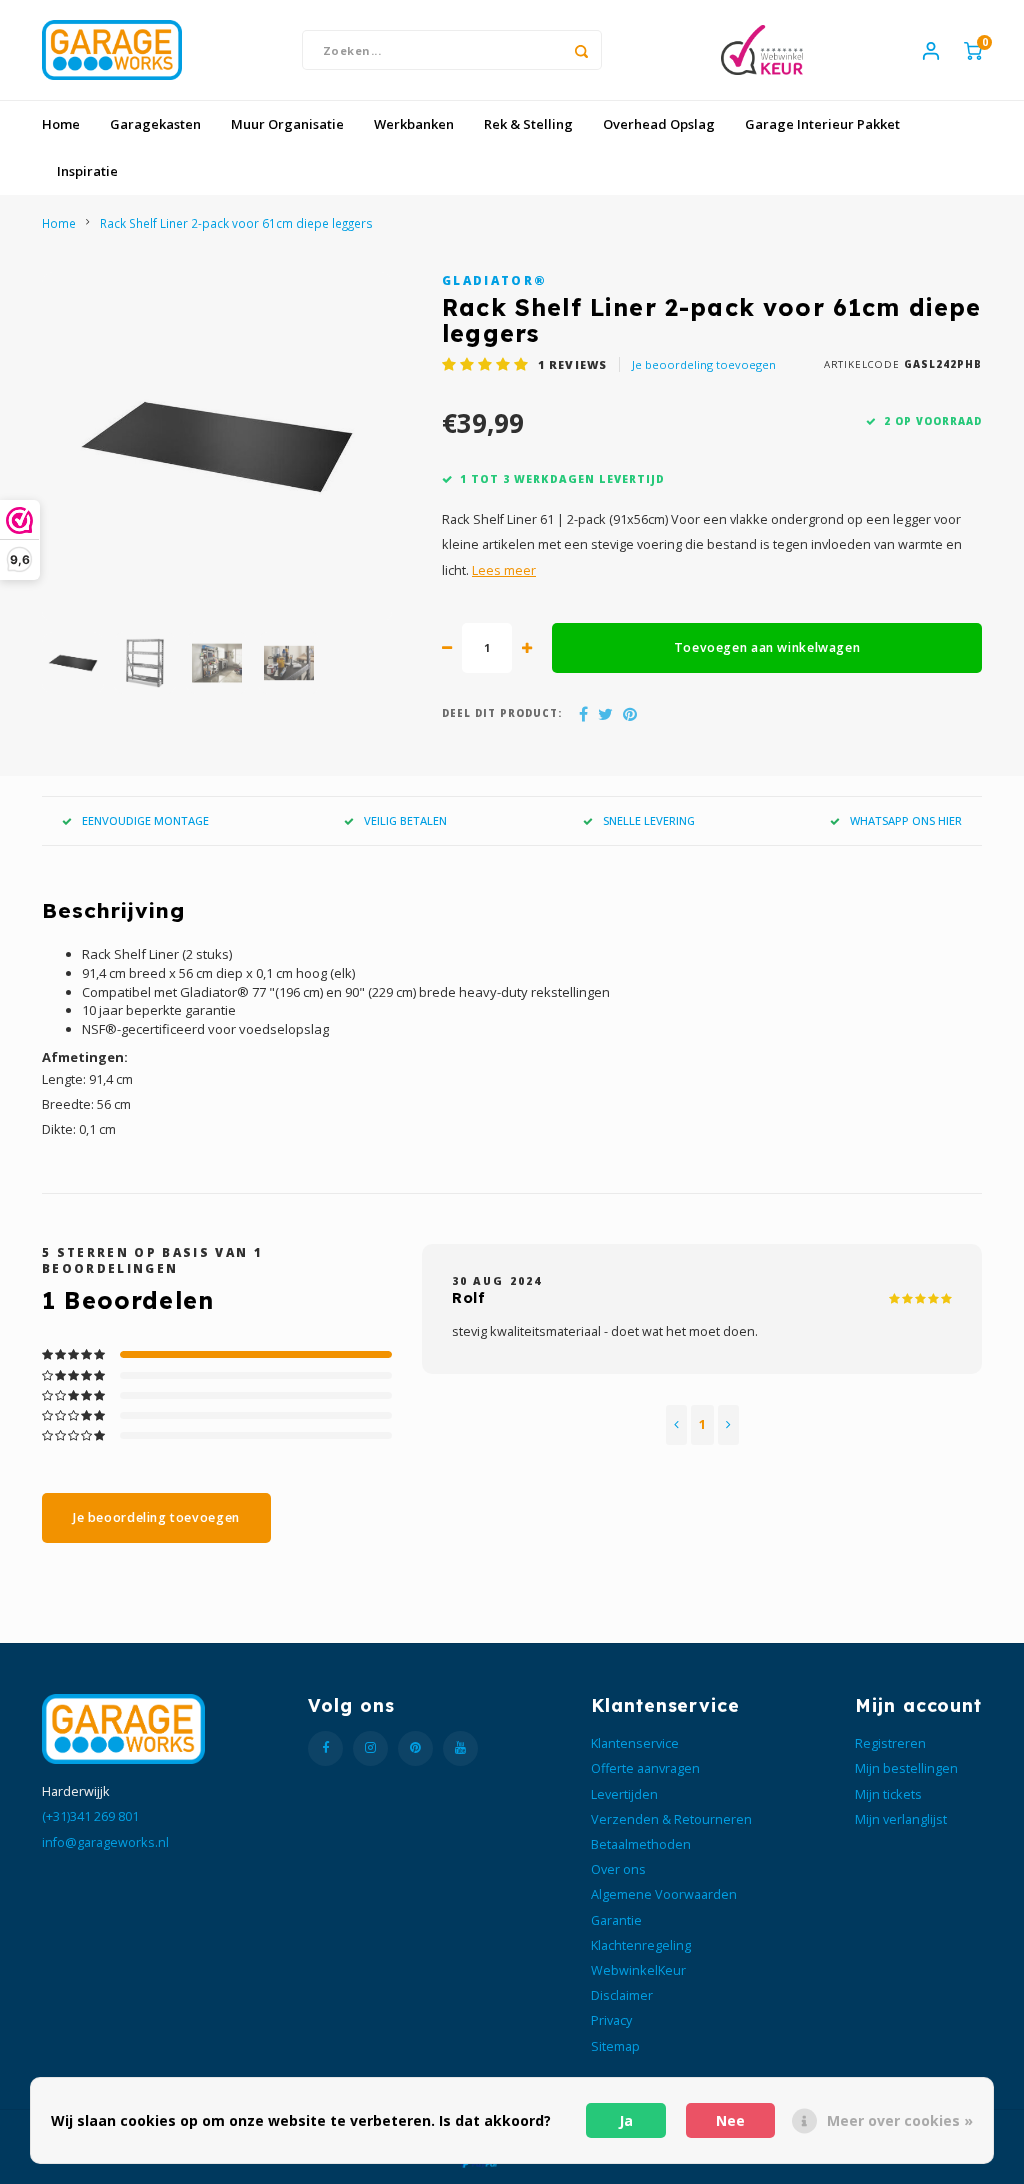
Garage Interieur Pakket (822, 124)
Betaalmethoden (641, 1844)
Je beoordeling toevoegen (704, 364)
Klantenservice (635, 1743)
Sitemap (615, 2046)
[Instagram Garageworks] (370, 1748)
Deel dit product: (502, 713)
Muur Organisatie (287, 124)
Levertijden (624, 1794)
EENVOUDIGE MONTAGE (145, 820)
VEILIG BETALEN (405, 820)
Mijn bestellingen (906, 1768)
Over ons (618, 1869)
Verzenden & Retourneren (671, 1819)
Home (61, 124)
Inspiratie (87, 171)
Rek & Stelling (528, 124)
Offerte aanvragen (645, 1768)
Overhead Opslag (659, 124)
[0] (973, 50)
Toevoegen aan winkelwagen (767, 647)
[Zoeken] (582, 50)
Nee (730, 2120)
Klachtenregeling (641, 1945)
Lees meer (504, 570)
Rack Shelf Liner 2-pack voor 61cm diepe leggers (236, 223)
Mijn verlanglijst (901, 1819)
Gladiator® (494, 280)
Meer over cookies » (900, 2120)
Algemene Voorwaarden (664, 1894)
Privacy (611, 2020)
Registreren (890, 1743)
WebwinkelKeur (638, 1970)
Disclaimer (622, 1995)
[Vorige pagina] (676, 1425)
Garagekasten (155, 124)
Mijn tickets (888, 1794)
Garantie (616, 1920)
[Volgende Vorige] (728, 1425)
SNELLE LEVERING (649, 820)
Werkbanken (414, 124)
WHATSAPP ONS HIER (906, 820)
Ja (626, 2120)
